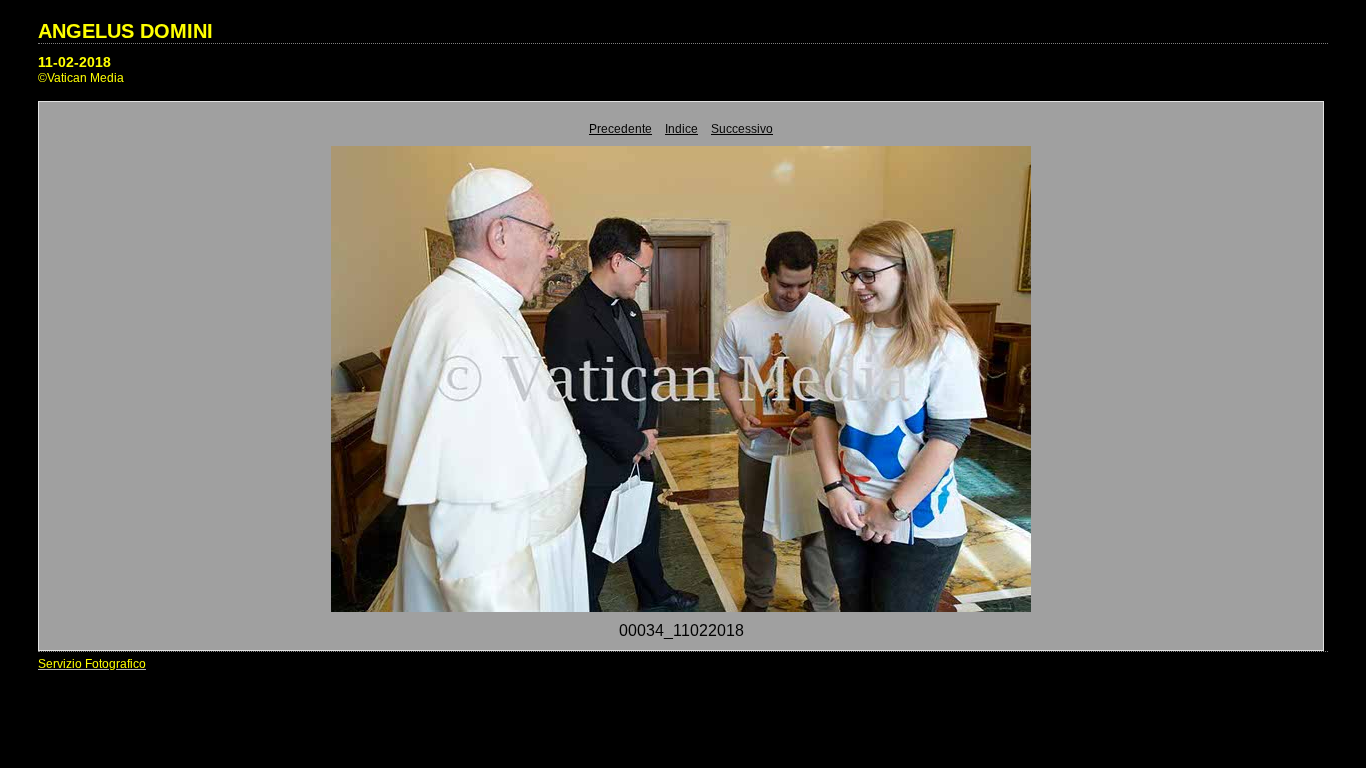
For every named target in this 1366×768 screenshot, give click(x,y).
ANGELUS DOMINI (125, 31)
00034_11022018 (681, 630)
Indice (681, 129)
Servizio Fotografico (92, 664)
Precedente (620, 129)
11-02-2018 (74, 62)
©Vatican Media (81, 78)
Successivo (742, 129)
